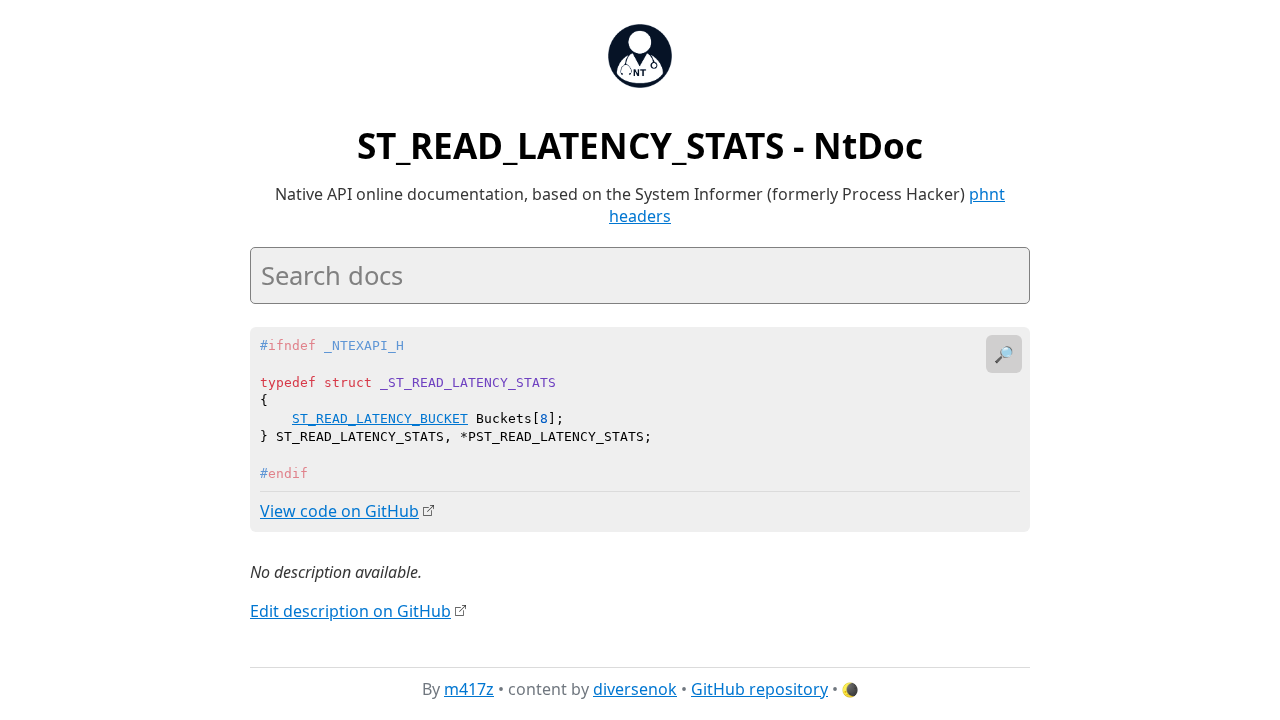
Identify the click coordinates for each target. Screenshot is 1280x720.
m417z (469, 689)
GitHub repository (759, 689)
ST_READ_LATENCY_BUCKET (380, 418)
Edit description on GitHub (350, 611)
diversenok (635, 689)
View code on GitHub (339, 511)
